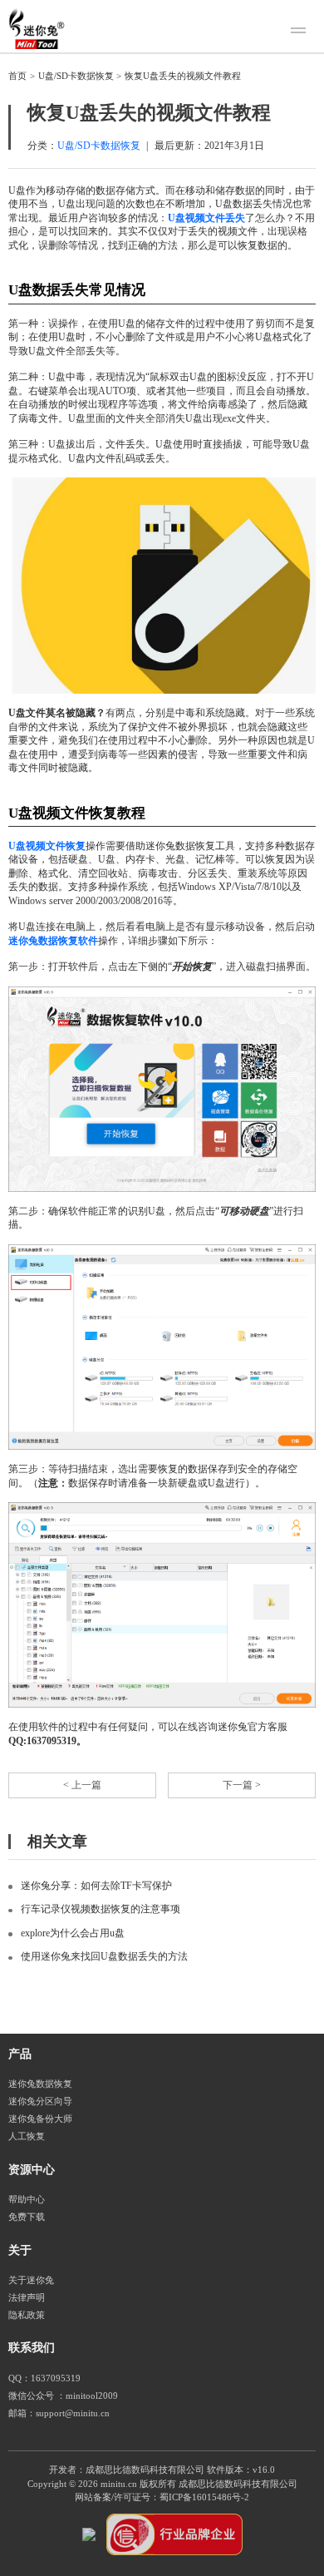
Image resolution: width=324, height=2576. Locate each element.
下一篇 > (242, 1785)
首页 (17, 76)
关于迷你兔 (31, 2280)
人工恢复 (27, 2136)
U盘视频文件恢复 (47, 846)
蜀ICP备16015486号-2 (204, 2497)
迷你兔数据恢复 (40, 2084)
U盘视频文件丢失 (206, 218)
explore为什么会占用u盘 (73, 1933)
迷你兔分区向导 (40, 2101)
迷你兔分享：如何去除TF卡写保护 (96, 1886)
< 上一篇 (82, 1785)
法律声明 (27, 2298)
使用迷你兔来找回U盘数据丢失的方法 (104, 1956)
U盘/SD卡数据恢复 (76, 76)
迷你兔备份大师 (40, 2119)
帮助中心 (27, 2200)
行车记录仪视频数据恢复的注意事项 (101, 1909)
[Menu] (301, 32)
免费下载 (27, 2217)
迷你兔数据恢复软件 (53, 941)
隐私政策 (27, 2315)
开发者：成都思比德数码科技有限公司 (127, 2470)
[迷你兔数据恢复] (37, 28)
